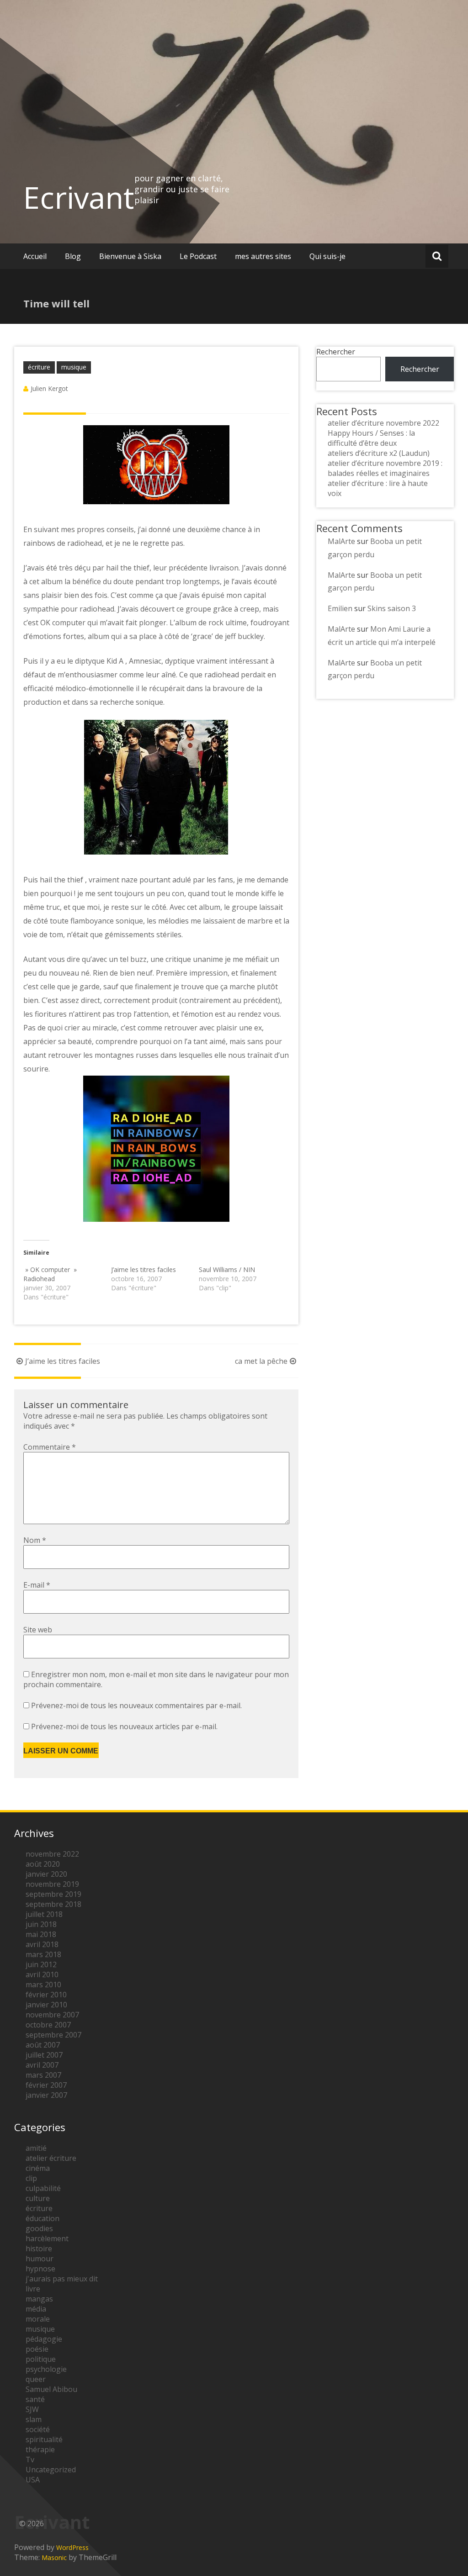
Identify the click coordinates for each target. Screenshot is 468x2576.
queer (36, 2379)
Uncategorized (51, 2470)
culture (38, 2198)
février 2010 (46, 1995)
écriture (39, 367)
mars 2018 (43, 1954)
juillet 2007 (44, 2055)
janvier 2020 (46, 1874)
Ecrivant (79, 197)
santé (35, 2399)
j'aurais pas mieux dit (62, 2279)
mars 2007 (43, 2075)
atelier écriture (51, 2158)
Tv (30, 2460)
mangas (39, 2299)
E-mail (37, 1585)
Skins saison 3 (392, 608)
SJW (32, 2409)
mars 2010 (43, 1985)
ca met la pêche (261, 1361)
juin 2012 (41, 1964)
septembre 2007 (53, 2035)
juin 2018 (41, 1924)
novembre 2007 (52, 2015)
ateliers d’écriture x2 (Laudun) (379, 453)
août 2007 (43, 2045)
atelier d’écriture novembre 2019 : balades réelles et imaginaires (385, 468)
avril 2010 (42, 1974)
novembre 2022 (52, 1854)
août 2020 (43, 1864)
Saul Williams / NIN (227, 1270)
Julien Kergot (49, 388)
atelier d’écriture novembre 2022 (383, 423)
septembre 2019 (53, 1894)
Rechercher (336, 352)
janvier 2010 (46, 2005)
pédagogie (44, 2339)
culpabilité (43, 2188)
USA (33, 2480)
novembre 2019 (52, 1884)
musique (74, 367)
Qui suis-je (327, 256)
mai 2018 (41, 1934)
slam (34, 2419)
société (38, 2429)
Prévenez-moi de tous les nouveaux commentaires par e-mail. (136, 1705)
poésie (37, 2349)
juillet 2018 (44, 1914)
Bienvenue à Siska (130, 256)
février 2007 (46, 2085)
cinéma (38, 2168)
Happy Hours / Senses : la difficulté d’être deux (371, 438)
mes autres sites (263, 256)
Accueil (35, 256)
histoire (39, 2249)
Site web (38, 1630)
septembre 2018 (53, 1904)
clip (31, 2178)
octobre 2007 (48, 2025)
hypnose (40, 2269)
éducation (43, 2218)
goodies (39, 2228)
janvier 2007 (46, 2095)
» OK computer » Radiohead (50, 1274)
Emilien (340, 608)
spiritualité (44, 2439)
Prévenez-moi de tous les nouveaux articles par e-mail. (124, 1726)
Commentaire (50, 1447)
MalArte (341, 541)
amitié (36, 2148)
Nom (35, 1540)
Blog (73, 256)
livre (33, 2289)
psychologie (46, 2369)
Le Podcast (198, 256)
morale (38, 2319)
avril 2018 (42, 1944)
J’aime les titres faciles (144, 1270)
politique (41, 2359)
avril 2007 (42, 2065)
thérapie (40, 2449)
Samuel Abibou (51, 2389)
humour (40, 2259)
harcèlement (47, 2238)
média (36, 2309)
